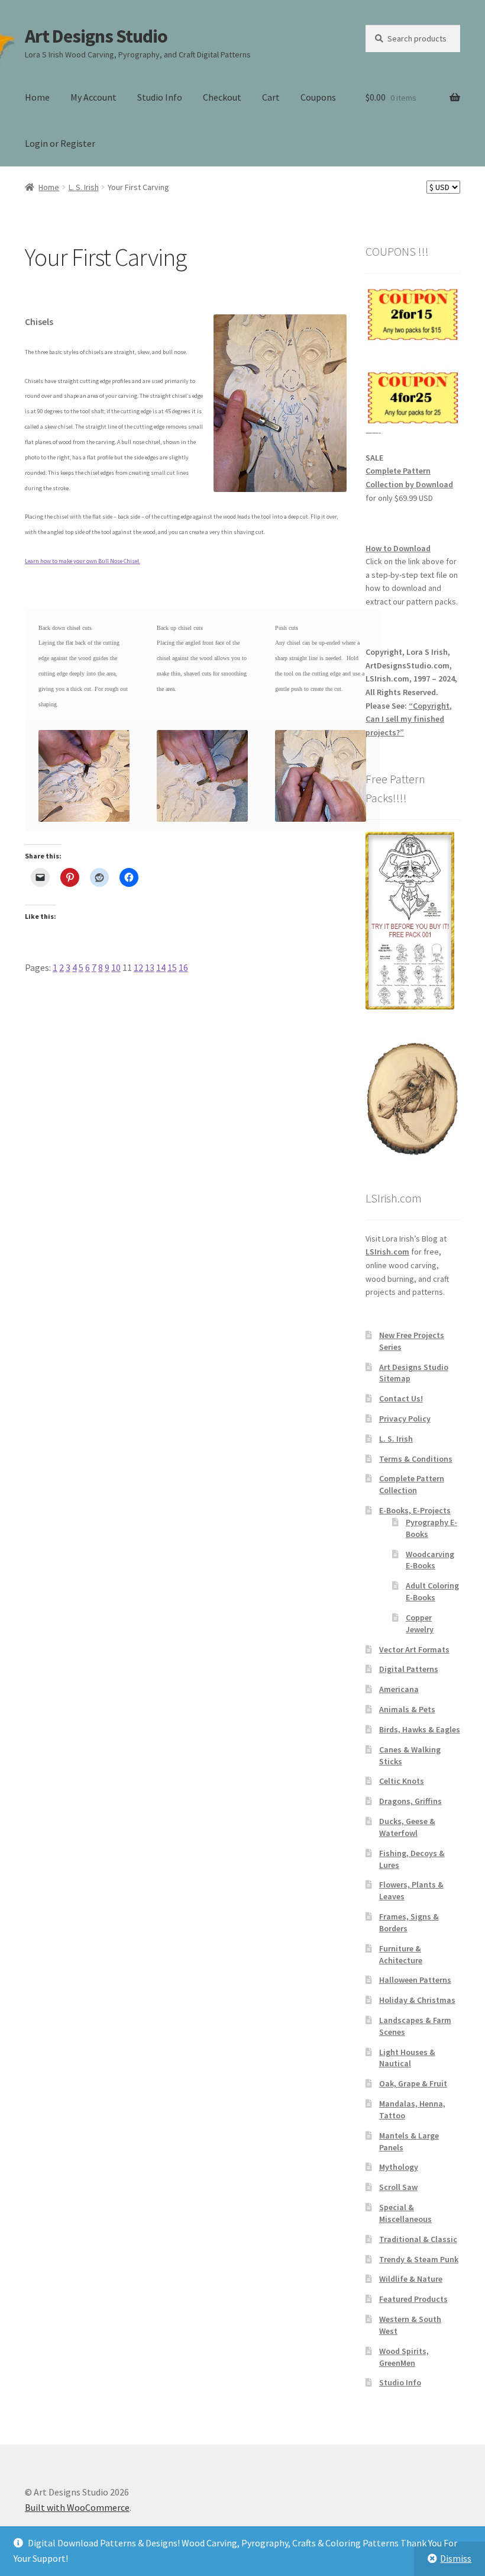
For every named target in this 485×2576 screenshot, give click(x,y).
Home (37, 97)
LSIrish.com (387, 1252)
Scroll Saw (398, 2187)
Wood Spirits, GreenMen (404, 2357)
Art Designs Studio (96, 36)
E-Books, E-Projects (415, 1510)
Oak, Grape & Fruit (413, 2083)
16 (183, 967)
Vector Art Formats (414, 1649)
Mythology (399, 2167)
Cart (271, 97)
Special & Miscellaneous (405, 2213)
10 (116, 967)
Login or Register (60, 143)
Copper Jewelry (420, 1623)
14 (161, 967)
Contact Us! (401, 1398)
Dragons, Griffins (410, 1801)
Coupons (318, 97)
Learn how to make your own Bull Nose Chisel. (83, 561)
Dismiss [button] (456, 2558)
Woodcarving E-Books (430, 1560)
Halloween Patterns (415, 1980)
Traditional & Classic (418, 2239)
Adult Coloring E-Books (432, 1591)
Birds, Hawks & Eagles (420, 1729)
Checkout (222, 97)
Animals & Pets (407, 1709)
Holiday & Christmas (417, 2000)
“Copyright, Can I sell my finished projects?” (409, 719)
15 (172, 967)
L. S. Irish (84, 187)
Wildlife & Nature (411, 2279)
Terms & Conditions (416, 1459)
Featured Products (413, 2299)
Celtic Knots (402, 1781)
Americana (399, 1689)
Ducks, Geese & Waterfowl (407, 1827)
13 (150, 967)
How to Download (398, 548)
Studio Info (160, 97)
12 (138, 967)
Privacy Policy (405, 1419)
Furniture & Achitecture (401, 1954)
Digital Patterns (409, 1669)
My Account (93, 97)
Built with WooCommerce (77, 2507)
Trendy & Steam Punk (419, 2259)
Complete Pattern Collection (412, 1484)
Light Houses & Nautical (407, 2058)
